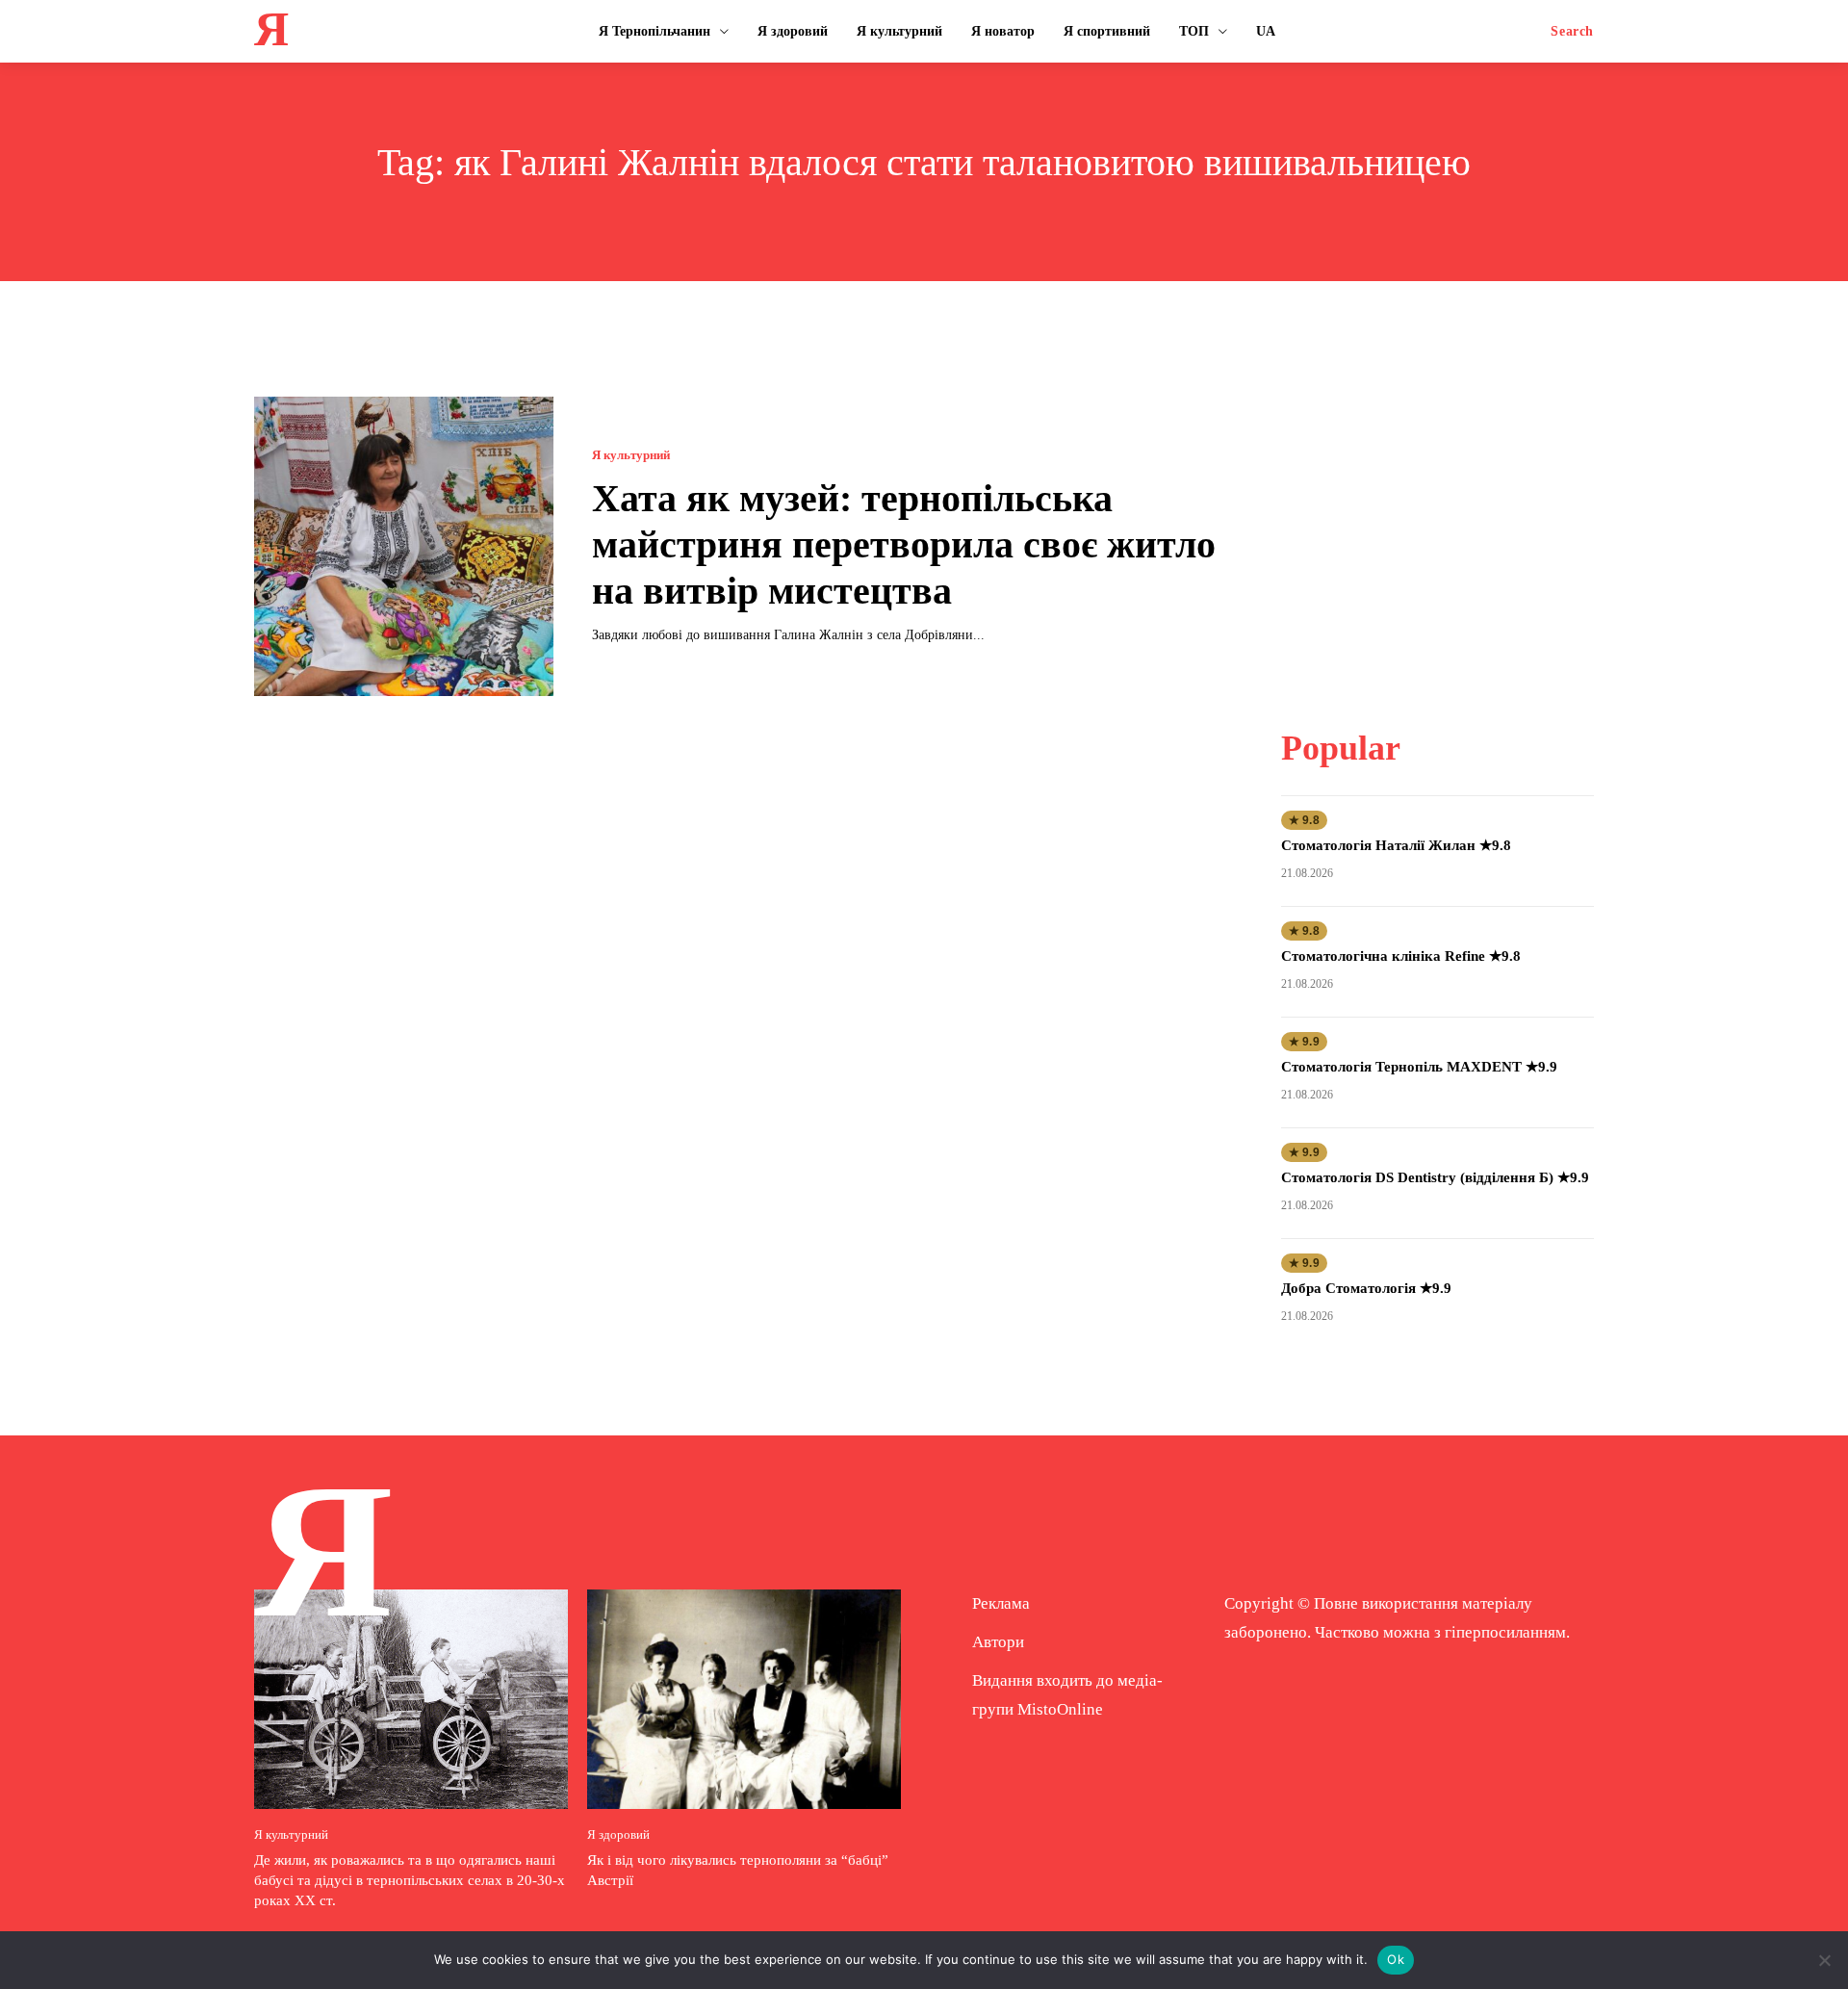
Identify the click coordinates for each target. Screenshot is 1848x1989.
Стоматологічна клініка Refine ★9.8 (1401, 956)
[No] (1824, 1960)
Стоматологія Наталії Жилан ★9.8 (1396, 845)
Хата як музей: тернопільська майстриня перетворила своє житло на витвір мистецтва (904, 544)
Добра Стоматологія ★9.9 (1366, 1288)
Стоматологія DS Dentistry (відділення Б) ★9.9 (1435, 1177)
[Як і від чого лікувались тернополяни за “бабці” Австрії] (744, 1699)
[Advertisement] (1437, 517)
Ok (1396, 1959)
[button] (1572, 32)
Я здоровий (618, 1834)
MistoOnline (1060, 1709)
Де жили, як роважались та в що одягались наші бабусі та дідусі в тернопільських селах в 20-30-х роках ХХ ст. (410, 1880)
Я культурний (631, 455)
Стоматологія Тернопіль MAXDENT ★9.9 (1419, 1067)
